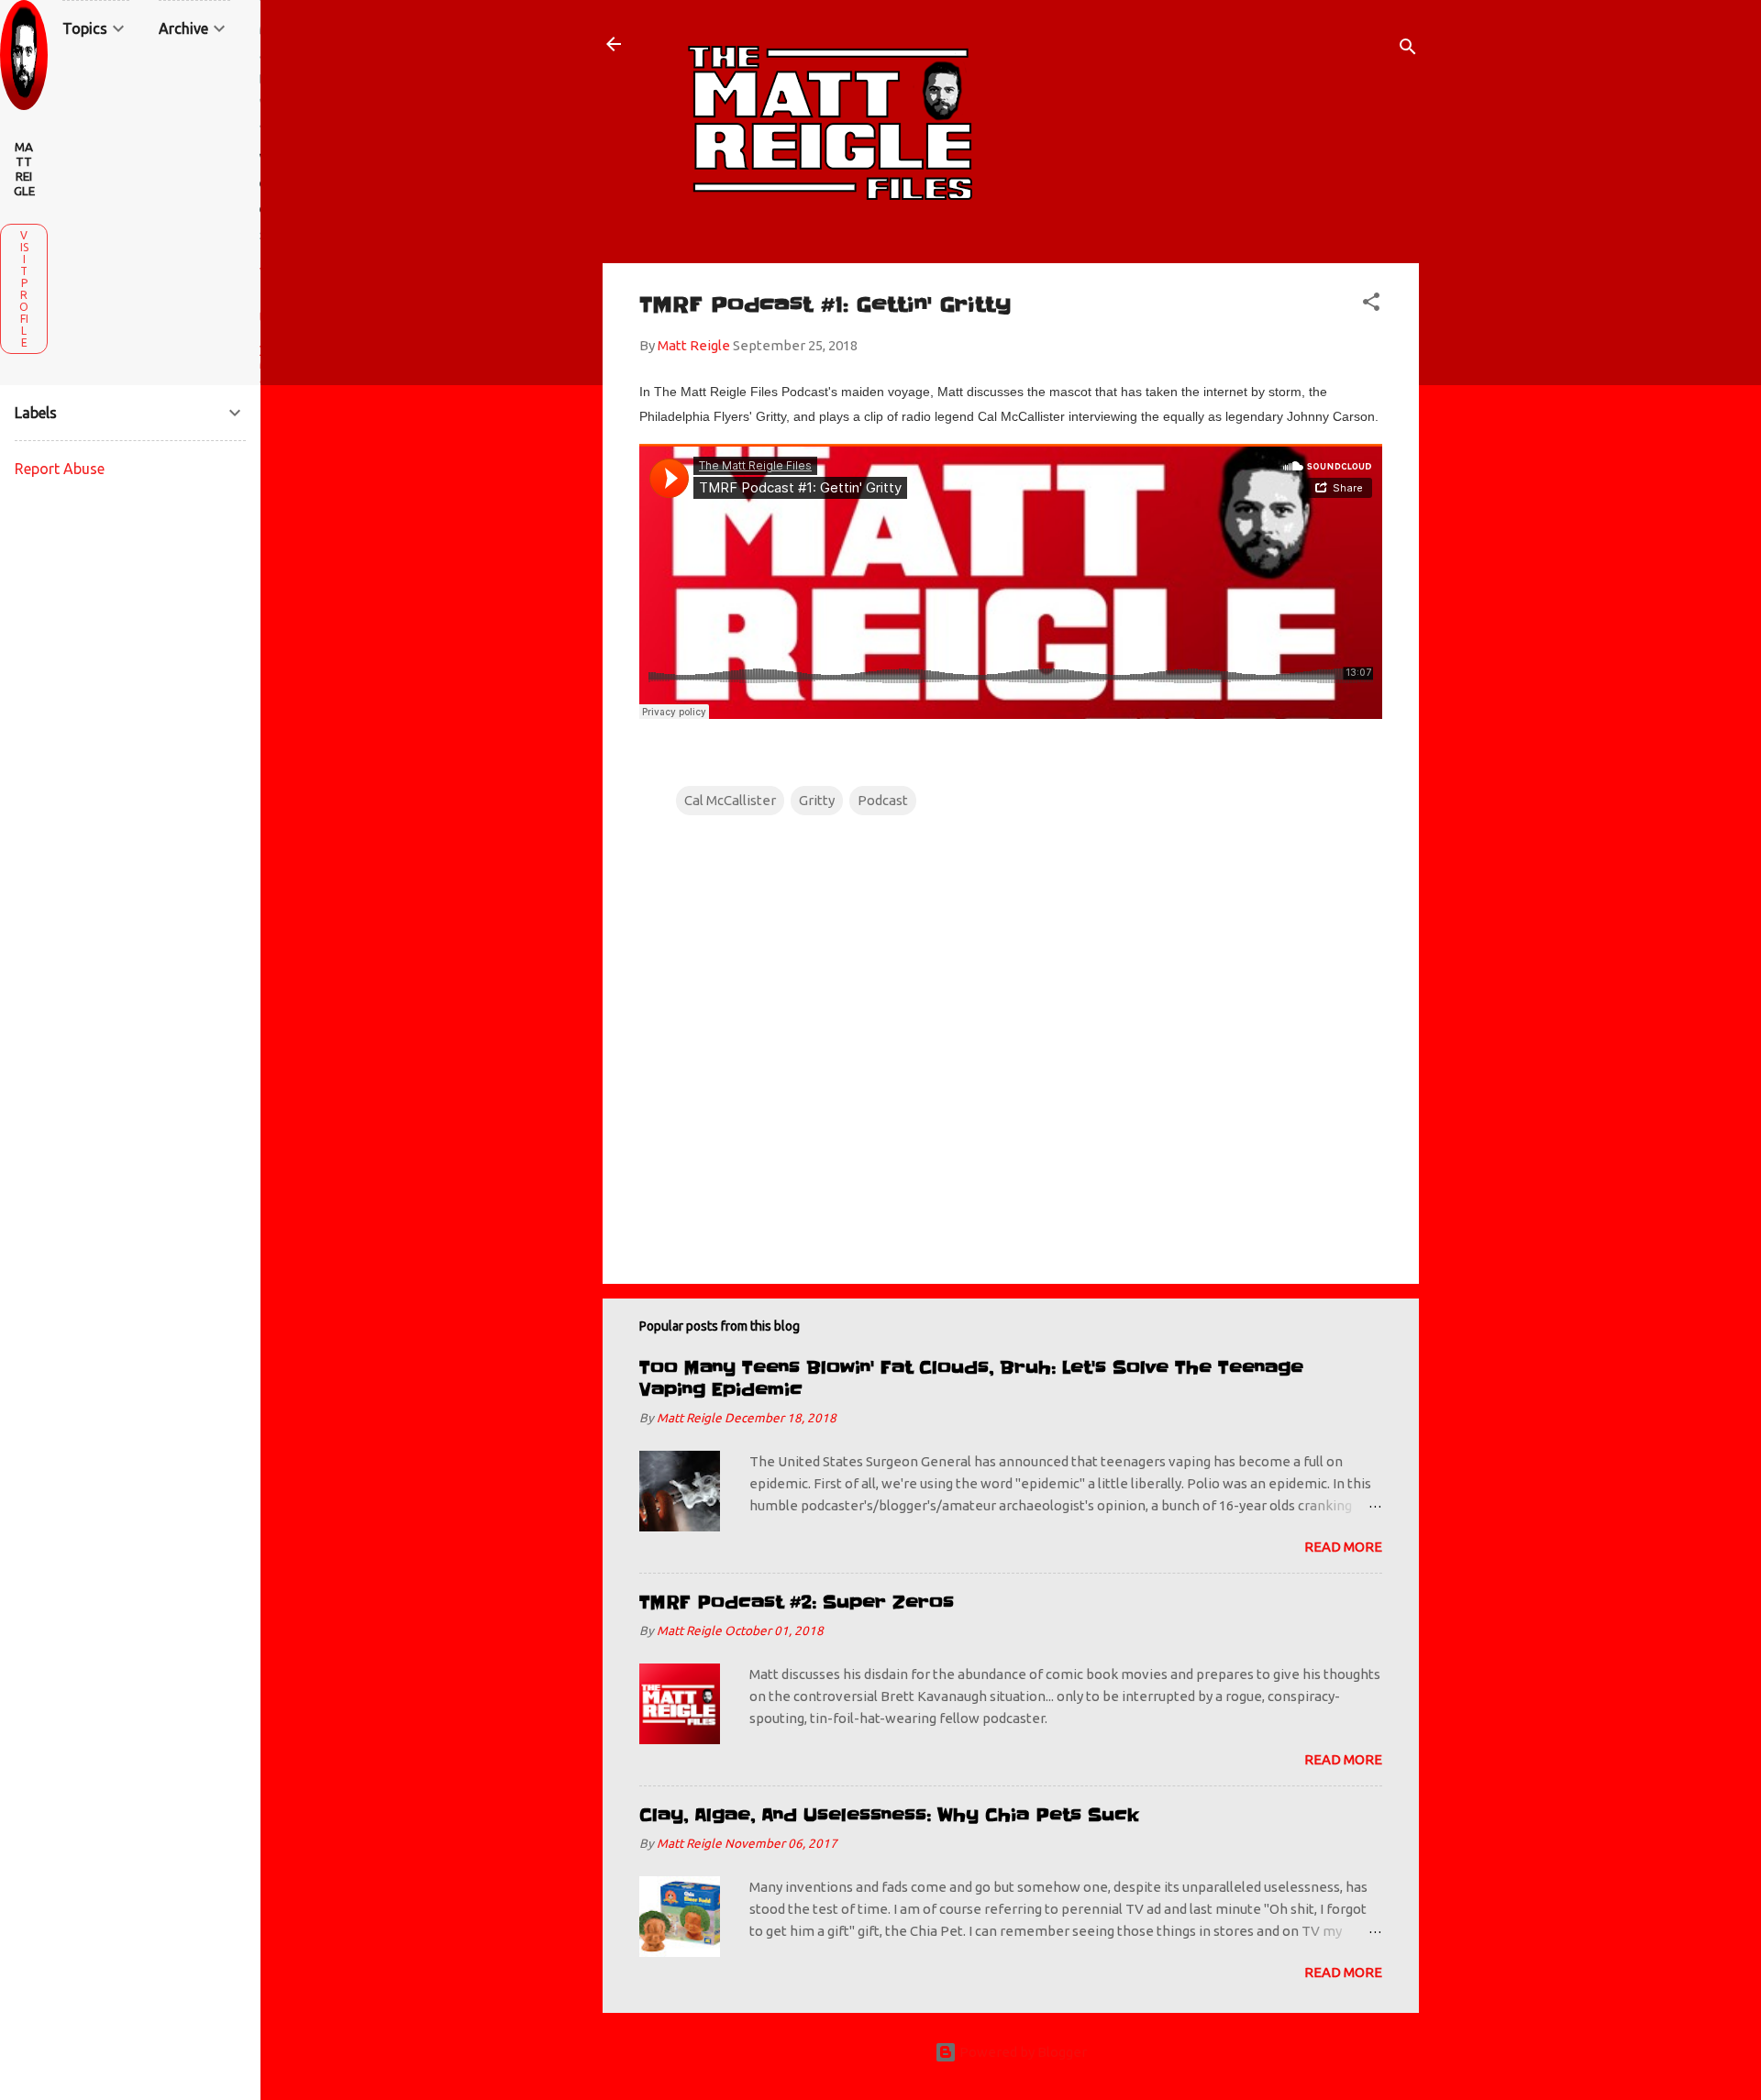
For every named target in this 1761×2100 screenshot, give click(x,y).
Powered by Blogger (1022, 2052)
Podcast (883, 800)
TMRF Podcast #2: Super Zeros (797, 1603)
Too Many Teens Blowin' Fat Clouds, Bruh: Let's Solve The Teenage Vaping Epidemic (971, 1379)
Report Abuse (60, 469)
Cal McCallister (730, 800)
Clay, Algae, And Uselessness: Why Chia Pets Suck (889, 1815)
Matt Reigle (24, 169)
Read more (1343, 1547)
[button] (1371, 305)
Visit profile (24, 289)
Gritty (817, 800)
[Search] (1408, 50)
